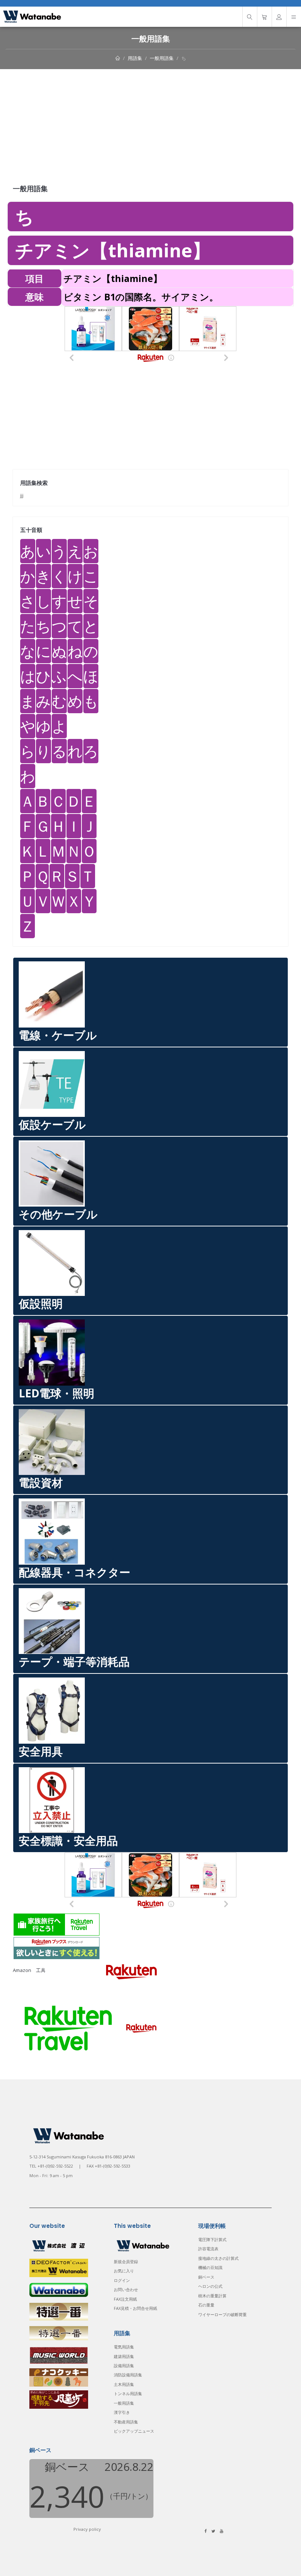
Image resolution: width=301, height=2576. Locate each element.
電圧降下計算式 (212, 2239)
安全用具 (41, 1751)
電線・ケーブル (58, 1035)
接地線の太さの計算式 (218, 2258)
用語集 (135, 58)
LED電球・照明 (57, 1393)
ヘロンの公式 (210, 2286)
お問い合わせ (126, 2289)
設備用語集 (124, 2366)
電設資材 (41, 1482)
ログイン (122, 2280)
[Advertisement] (150, 124)
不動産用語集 (126, 2422)
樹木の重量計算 (212, 2296)
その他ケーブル (58, 1214)
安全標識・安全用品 (68, 1841)
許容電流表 (208, 2249)
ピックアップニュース (134, 2431)
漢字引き (122, 2412)
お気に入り (124, 2271)
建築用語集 (124, 2356)
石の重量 (206, 2305)
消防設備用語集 (128, 2375)
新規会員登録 (126, 2261)
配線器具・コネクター (75, 1572)
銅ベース (206, 2277)
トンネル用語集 (128, 2393)
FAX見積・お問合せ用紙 (135, 2308)
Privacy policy (87, 2529)
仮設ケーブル (52, 1124)
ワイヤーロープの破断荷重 (222, 2314)
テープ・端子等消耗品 (74, 1662)
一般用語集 (162, 58)
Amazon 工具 (29, 1971)
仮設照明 (41, 1303)
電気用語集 (124, 2347)
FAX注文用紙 (125, 2299)
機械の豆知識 (210, 2267)
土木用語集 (124, 2384)
